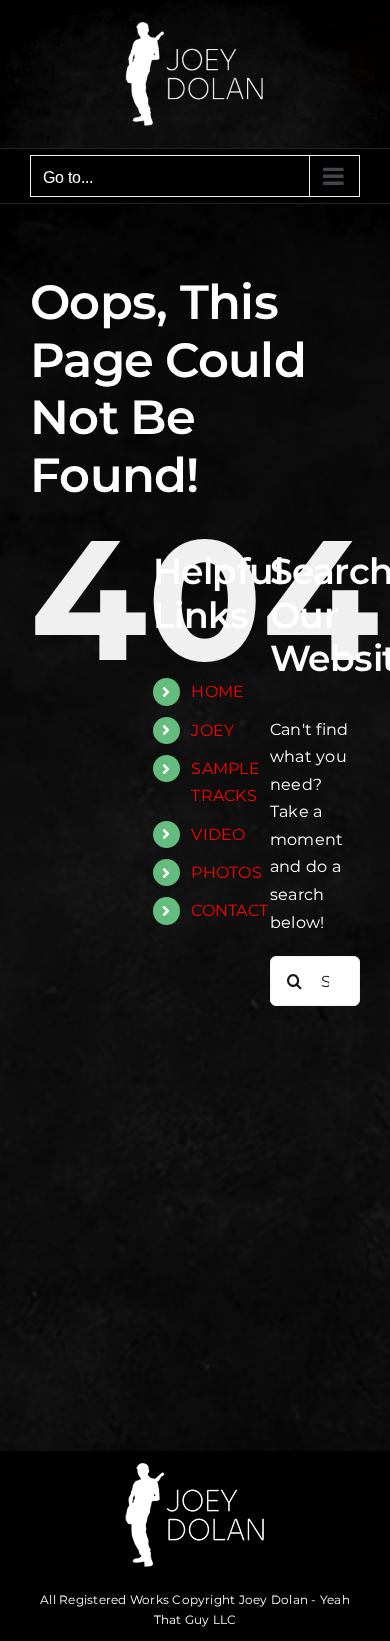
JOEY (212, 730)
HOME (217, 691)
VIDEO (218, 834)
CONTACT (229, 910)
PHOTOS (226, 872)
